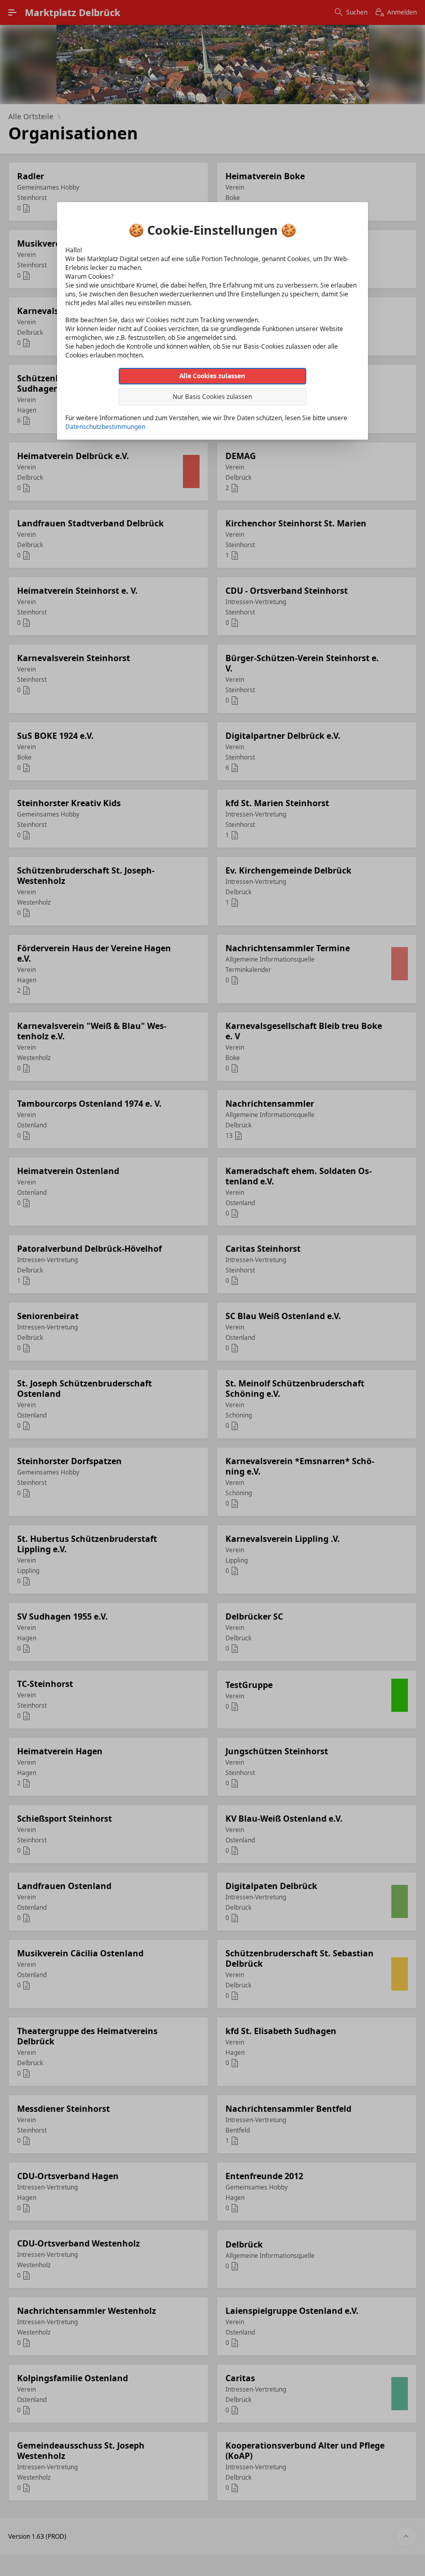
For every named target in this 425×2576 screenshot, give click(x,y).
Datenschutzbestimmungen (105, 427)
